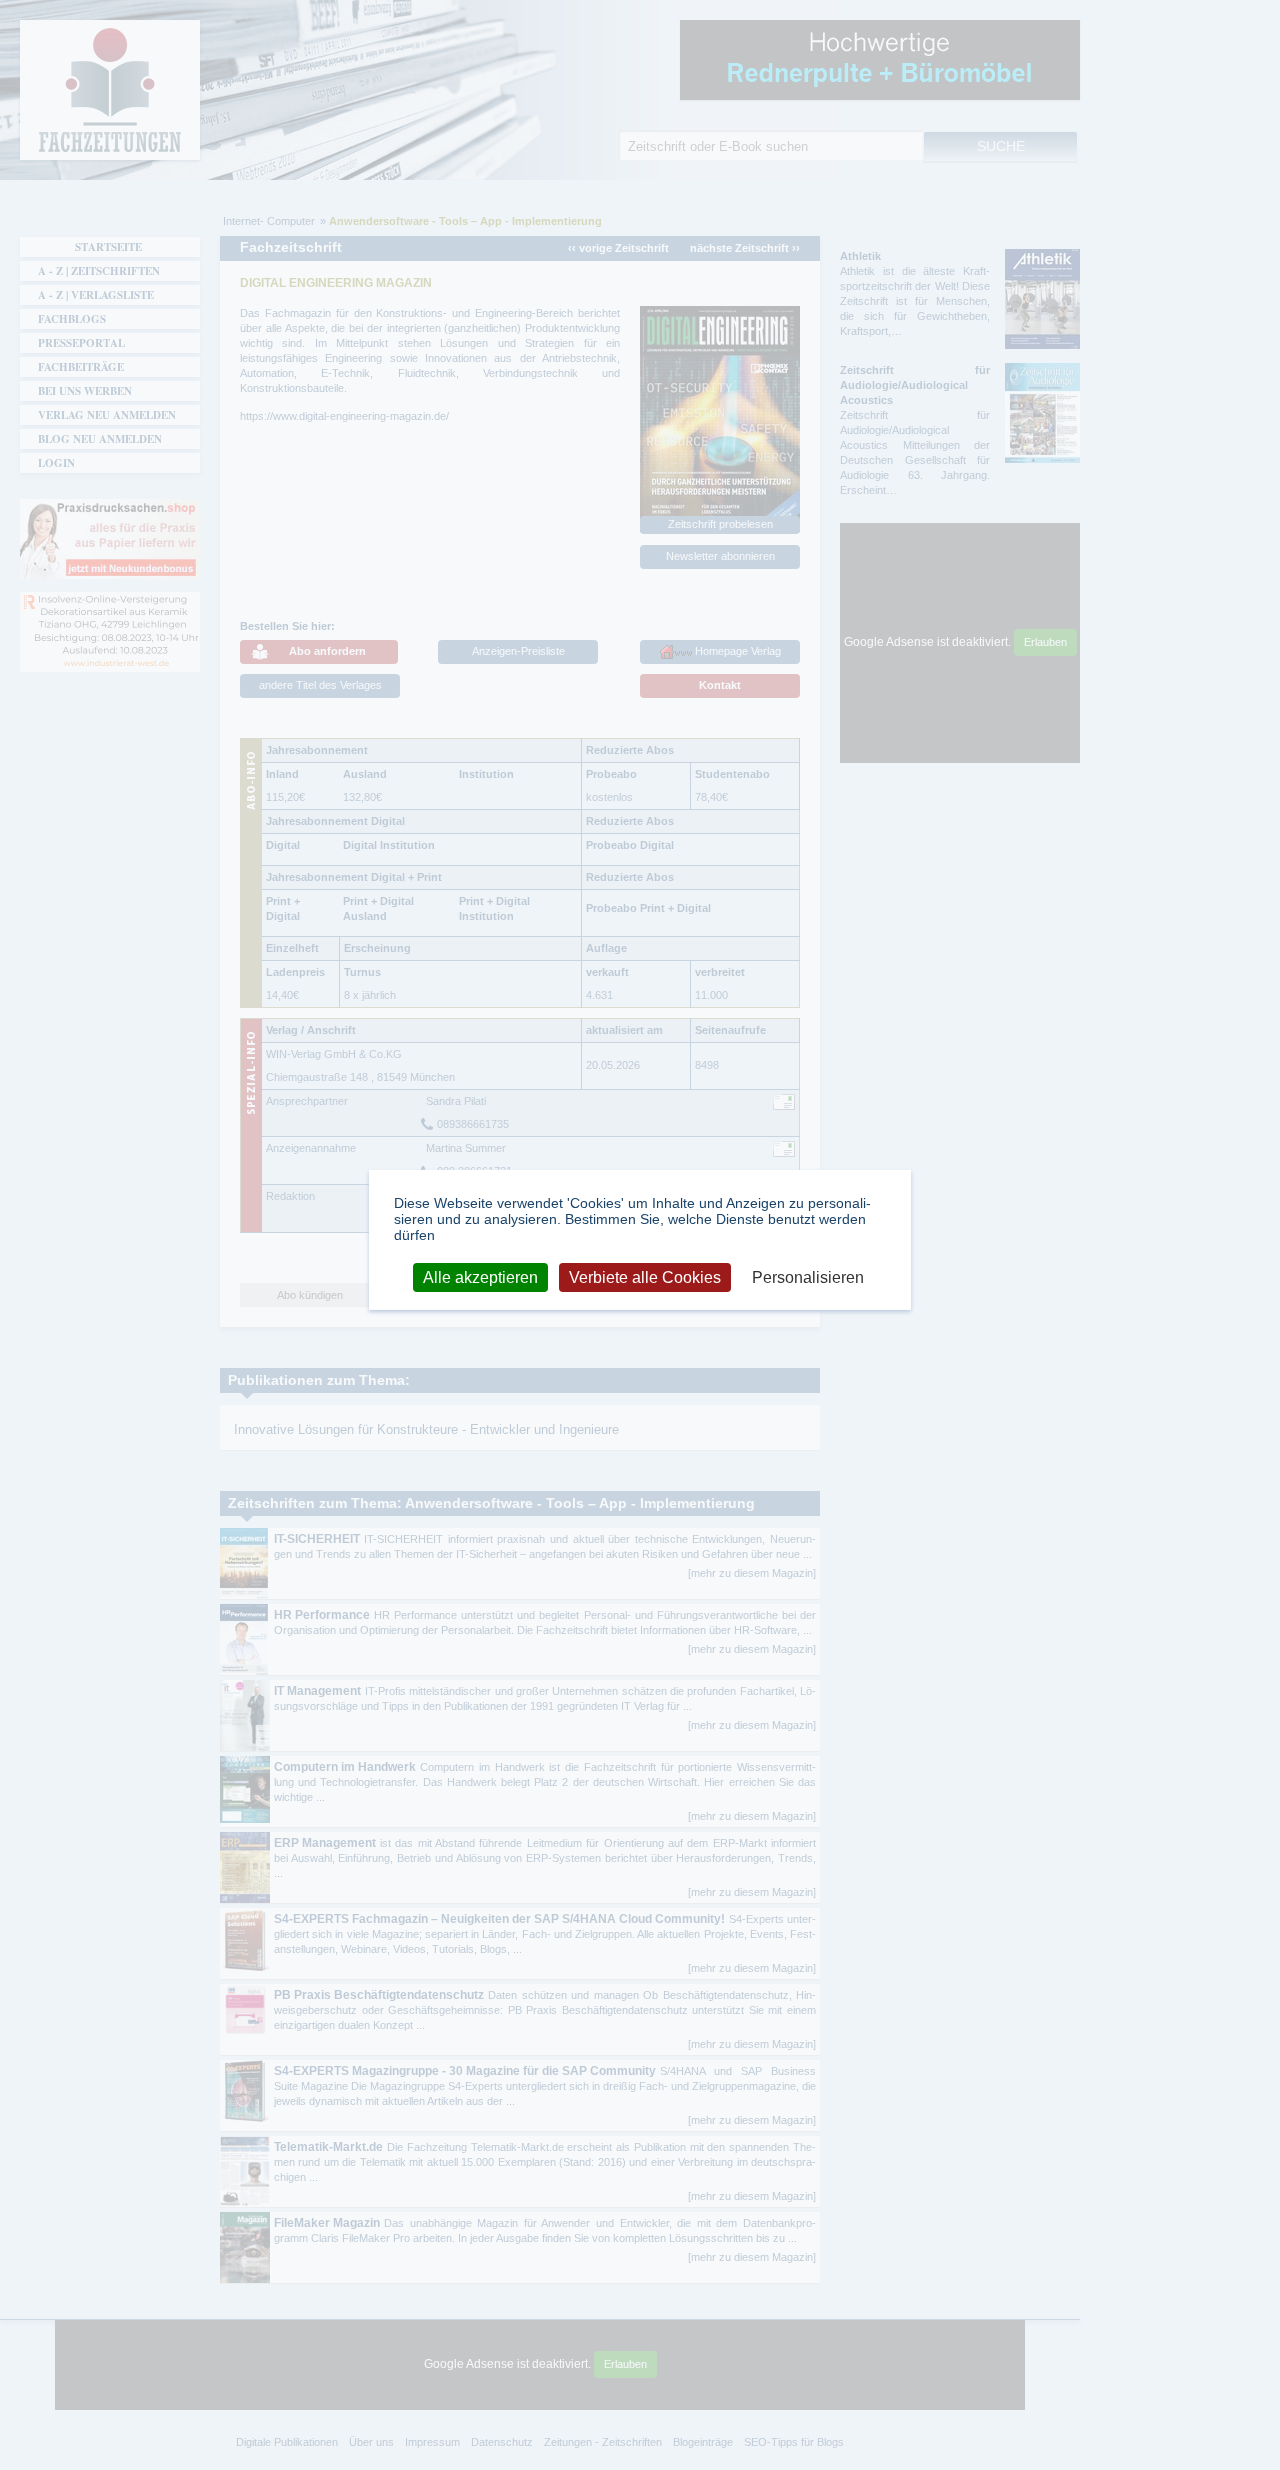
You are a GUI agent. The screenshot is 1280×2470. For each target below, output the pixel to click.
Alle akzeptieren (480, 1277)
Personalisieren (808, 1277)
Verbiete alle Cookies (645, 1277)
